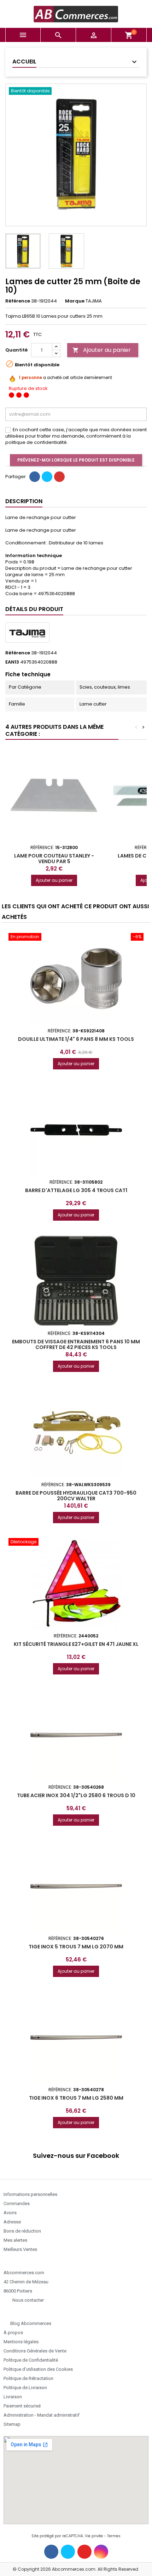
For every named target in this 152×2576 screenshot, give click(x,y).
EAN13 (12, 662)
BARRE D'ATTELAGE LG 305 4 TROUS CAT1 (76, 1190)
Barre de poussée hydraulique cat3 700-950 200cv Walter (76, 1496)
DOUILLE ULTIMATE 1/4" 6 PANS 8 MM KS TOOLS (76, 1039)
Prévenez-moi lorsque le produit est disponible (76, 460)
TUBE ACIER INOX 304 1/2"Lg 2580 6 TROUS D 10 (76, 1795)
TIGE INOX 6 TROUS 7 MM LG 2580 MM (76, 2098)
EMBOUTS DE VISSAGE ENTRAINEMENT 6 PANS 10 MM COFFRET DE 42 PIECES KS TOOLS (76, 1344)
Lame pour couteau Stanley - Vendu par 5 (54, 859)
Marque (75, 301)
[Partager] (35, 477)
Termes (114, 2536)
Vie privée (94, 2536)
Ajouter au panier (102, 350)
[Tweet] (47, 477)
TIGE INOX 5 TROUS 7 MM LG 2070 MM (76, 1947)
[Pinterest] (59, 477)
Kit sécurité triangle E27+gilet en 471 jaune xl (76, 1644)
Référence (18, 301)
